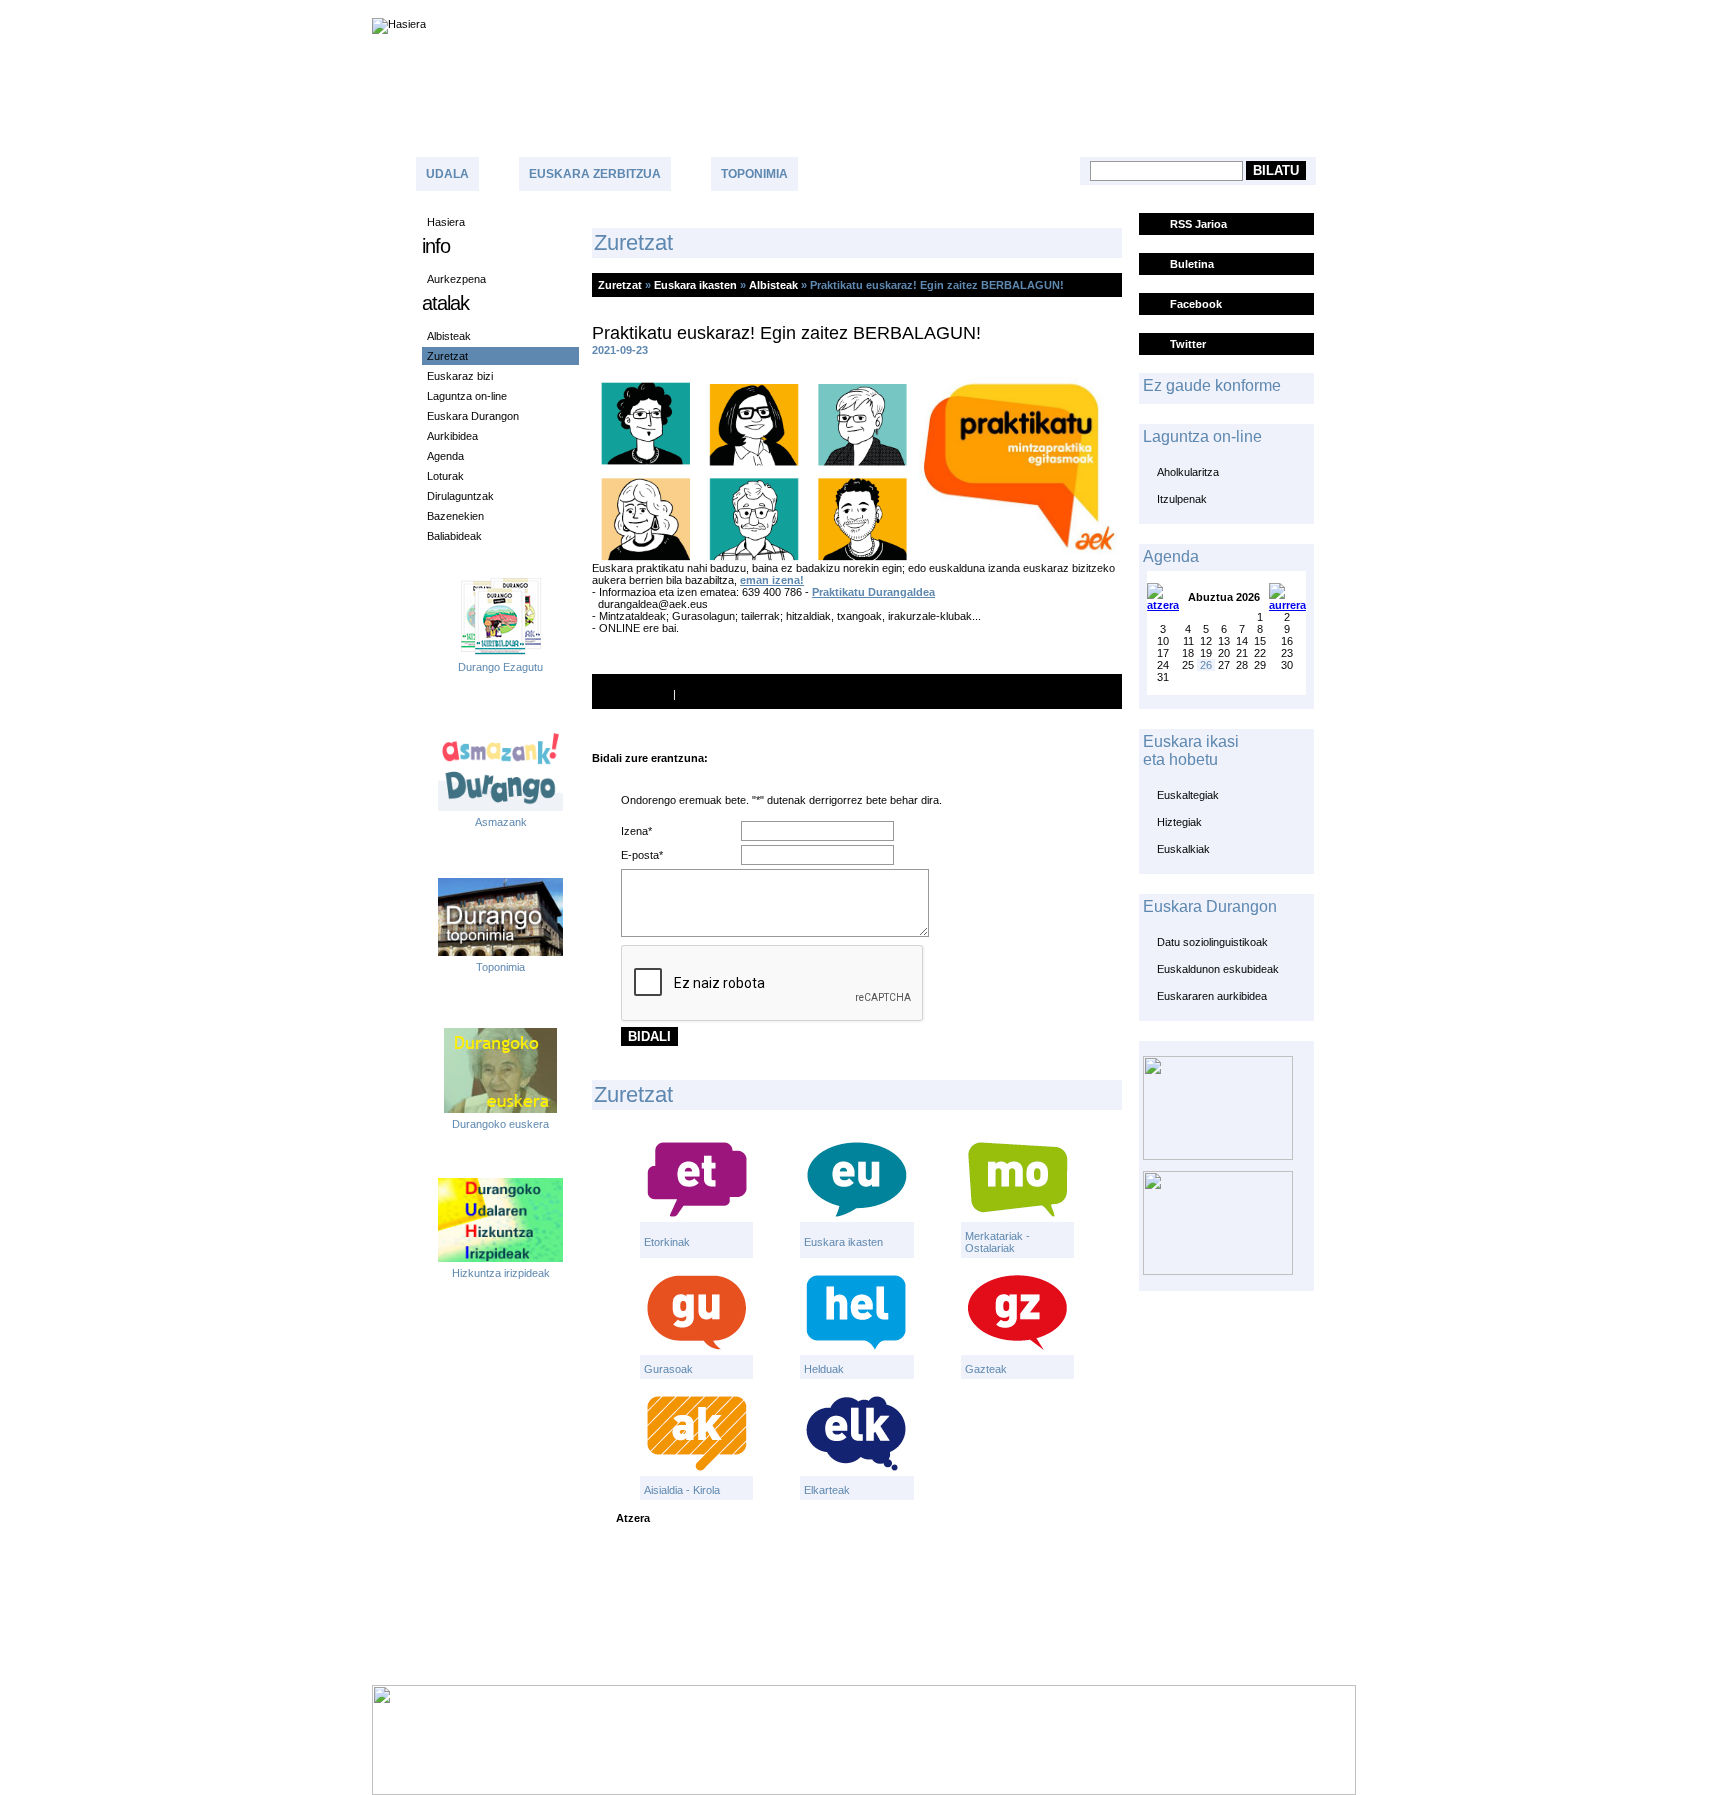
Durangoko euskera (500, 1124)
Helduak (824, 1369)
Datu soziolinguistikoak (1212, 942)
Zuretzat (447, 356)
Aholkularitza (1188, 472)
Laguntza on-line (467, 396)
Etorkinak (667, 1242)
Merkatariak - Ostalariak (997, 1242)
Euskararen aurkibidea (1212, 996)
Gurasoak (668, 1369)
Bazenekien (455, 516)
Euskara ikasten (695, 285)
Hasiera (446, 222)
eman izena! (772, 580)
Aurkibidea (452, 436)
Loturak (445, 476)
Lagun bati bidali (745, 694)
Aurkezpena (456, 279)
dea (925, 592)
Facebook (1196, 304)
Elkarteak (827, 1490)
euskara (1654, 8)
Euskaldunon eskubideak (1218, 969)
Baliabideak (454, 536)
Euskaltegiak (1188, 795)
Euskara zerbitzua (595, 174)
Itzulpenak (1182, 499)
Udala (447, 174)
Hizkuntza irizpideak (501, 1273)
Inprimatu (644, 694)
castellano (1579, 8)
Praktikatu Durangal (864, 592)
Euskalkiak (1183, 849)
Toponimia (754, 174)
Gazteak (986, 1369)
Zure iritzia (949, 172)
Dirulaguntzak (460, 496)
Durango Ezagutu (500, 667)
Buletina (1192, 264)
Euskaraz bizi (460, 376)
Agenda (445, 456)
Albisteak (449, 336)
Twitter (1188, 344)
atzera (633, 1518)
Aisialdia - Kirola (682, 1490)
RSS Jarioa (1198, 224)
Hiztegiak (1179, 822)
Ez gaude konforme (1212, 385)
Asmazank (501, 822)
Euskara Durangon (473, 416)
